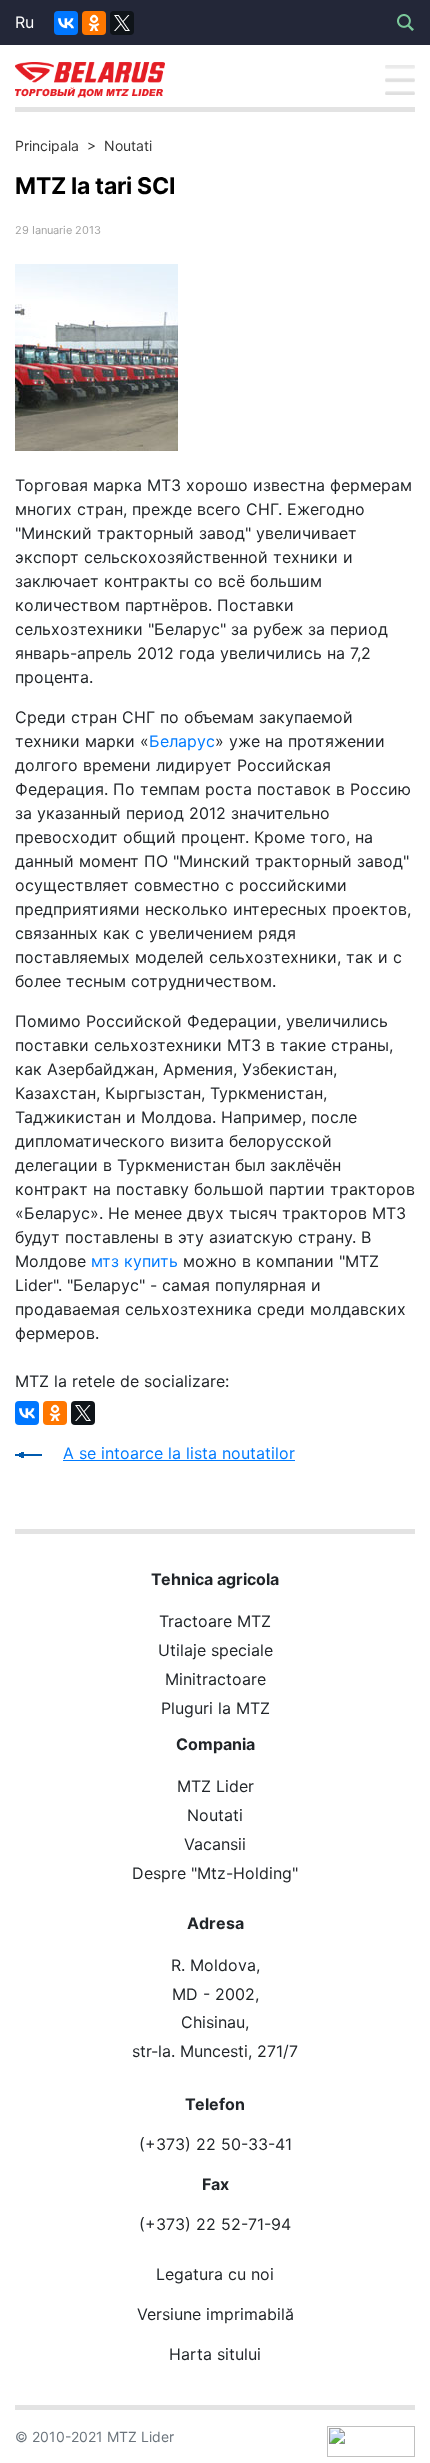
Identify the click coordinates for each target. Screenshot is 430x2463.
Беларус (182, 741)
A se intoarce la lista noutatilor (179, 1453)
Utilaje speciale (215, 1650)
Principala (47, 145)
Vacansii (215, 1844)
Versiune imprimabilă (215, 2314)
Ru (24, 22)
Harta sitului (215, 2354)
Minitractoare (215, 1679)
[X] (122, 23)
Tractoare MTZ (215, 1621)
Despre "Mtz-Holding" (215, 1873)
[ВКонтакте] (66, 23)
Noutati (128, 145)
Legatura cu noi (215, 2274)
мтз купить (134, 1261)
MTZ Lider (215, 1786)
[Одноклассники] (94, 23)
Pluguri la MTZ (215, 1708)
